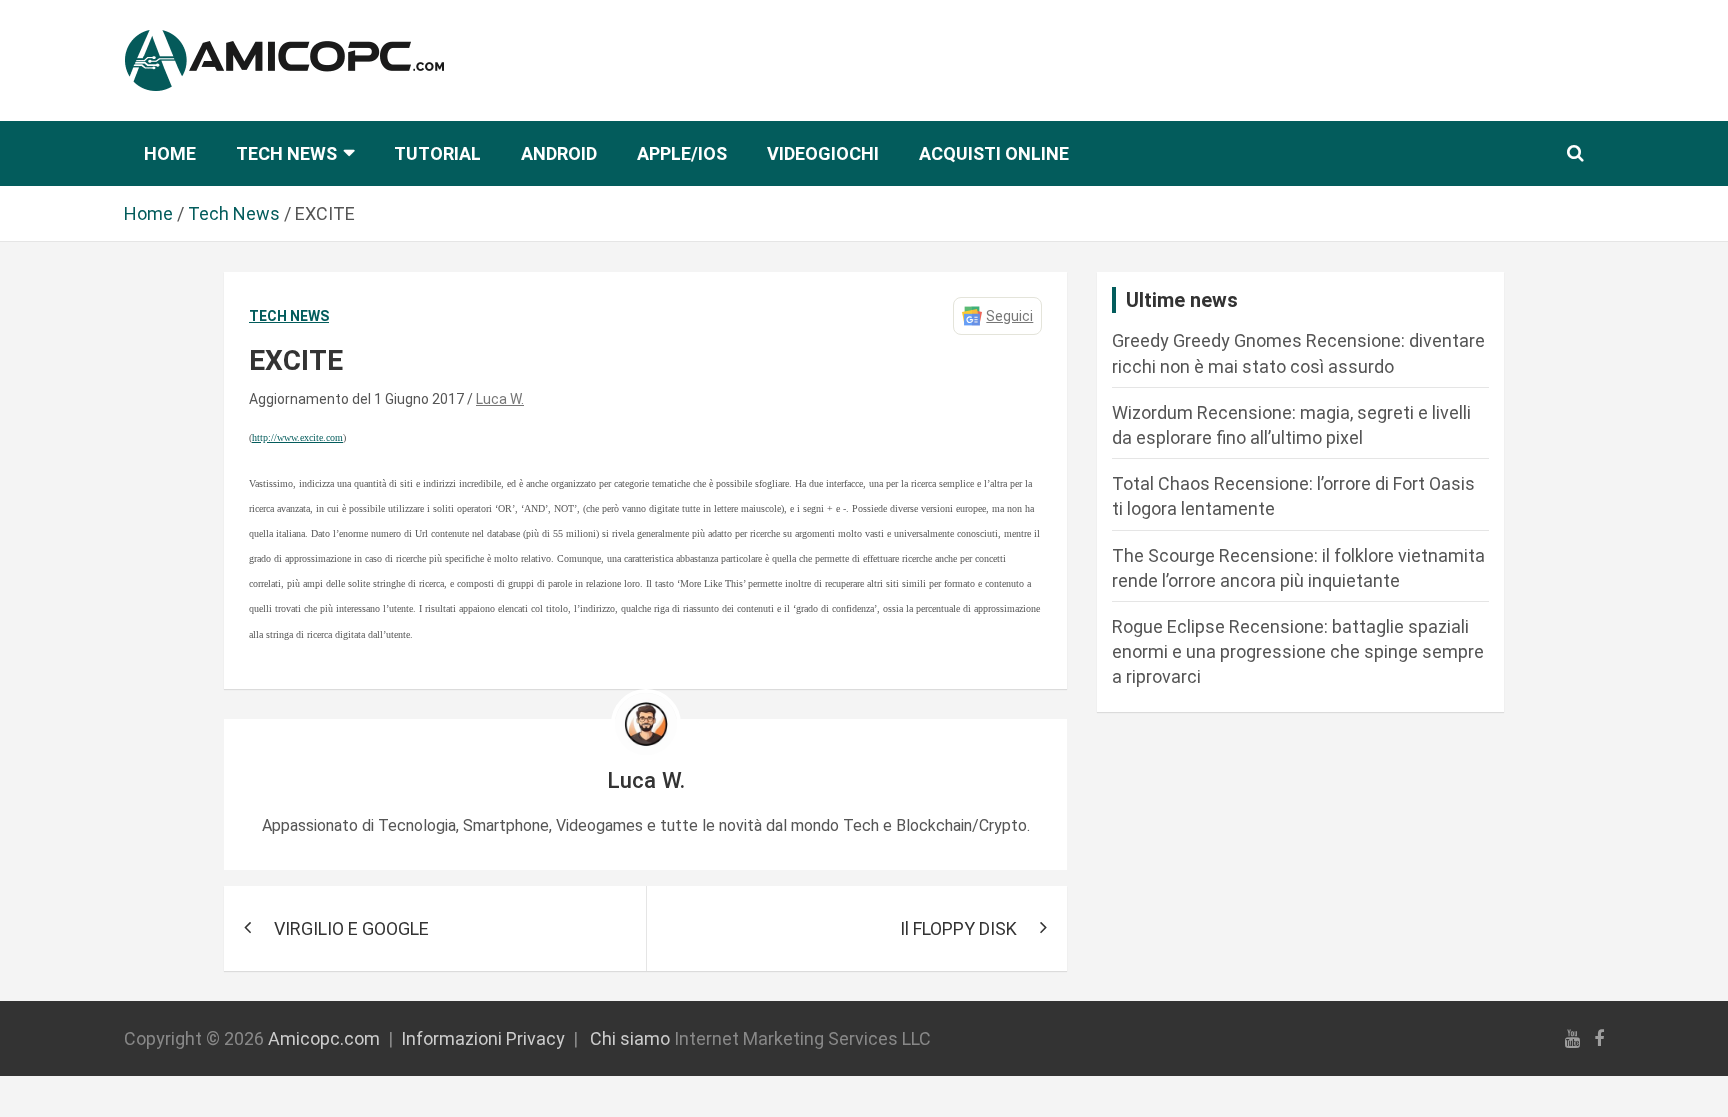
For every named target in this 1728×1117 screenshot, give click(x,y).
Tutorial (437, 153)
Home (170, 153)
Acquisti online (994, 153)
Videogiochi (823, 153)
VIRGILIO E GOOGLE (351, 928)
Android (559, 153)
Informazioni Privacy (483, 1038)
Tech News (286, 153)
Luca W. (500, 399)
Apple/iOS (682, 153)
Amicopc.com (324, 1038)
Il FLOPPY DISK (958, 928)
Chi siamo (630, 1038)
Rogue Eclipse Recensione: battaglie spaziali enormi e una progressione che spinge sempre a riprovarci (1298, 651)
